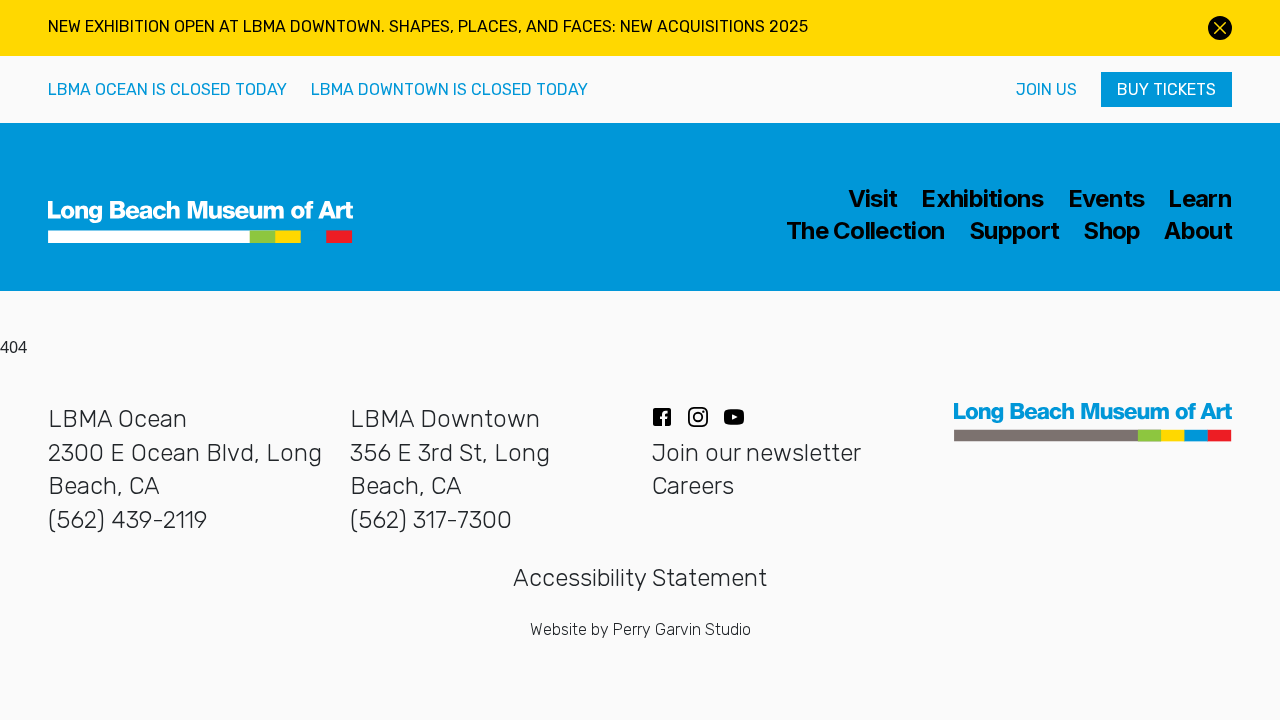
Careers (693, 486)
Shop (1111, 231)
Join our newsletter (756, 453)
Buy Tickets (1166, 89)
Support (1014, 231)
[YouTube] (734, 417)
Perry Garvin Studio (682, 629)
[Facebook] (662, 417)
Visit (873, 199)
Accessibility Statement (640, 578)
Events (1106, 199)
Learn (1200, 199)
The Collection (865, 231)
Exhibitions (982, 199)
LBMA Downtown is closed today (449, 89)
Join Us (1046, 89)
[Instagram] (698, 417)
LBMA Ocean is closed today (167, 89)
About (1198, 231)
